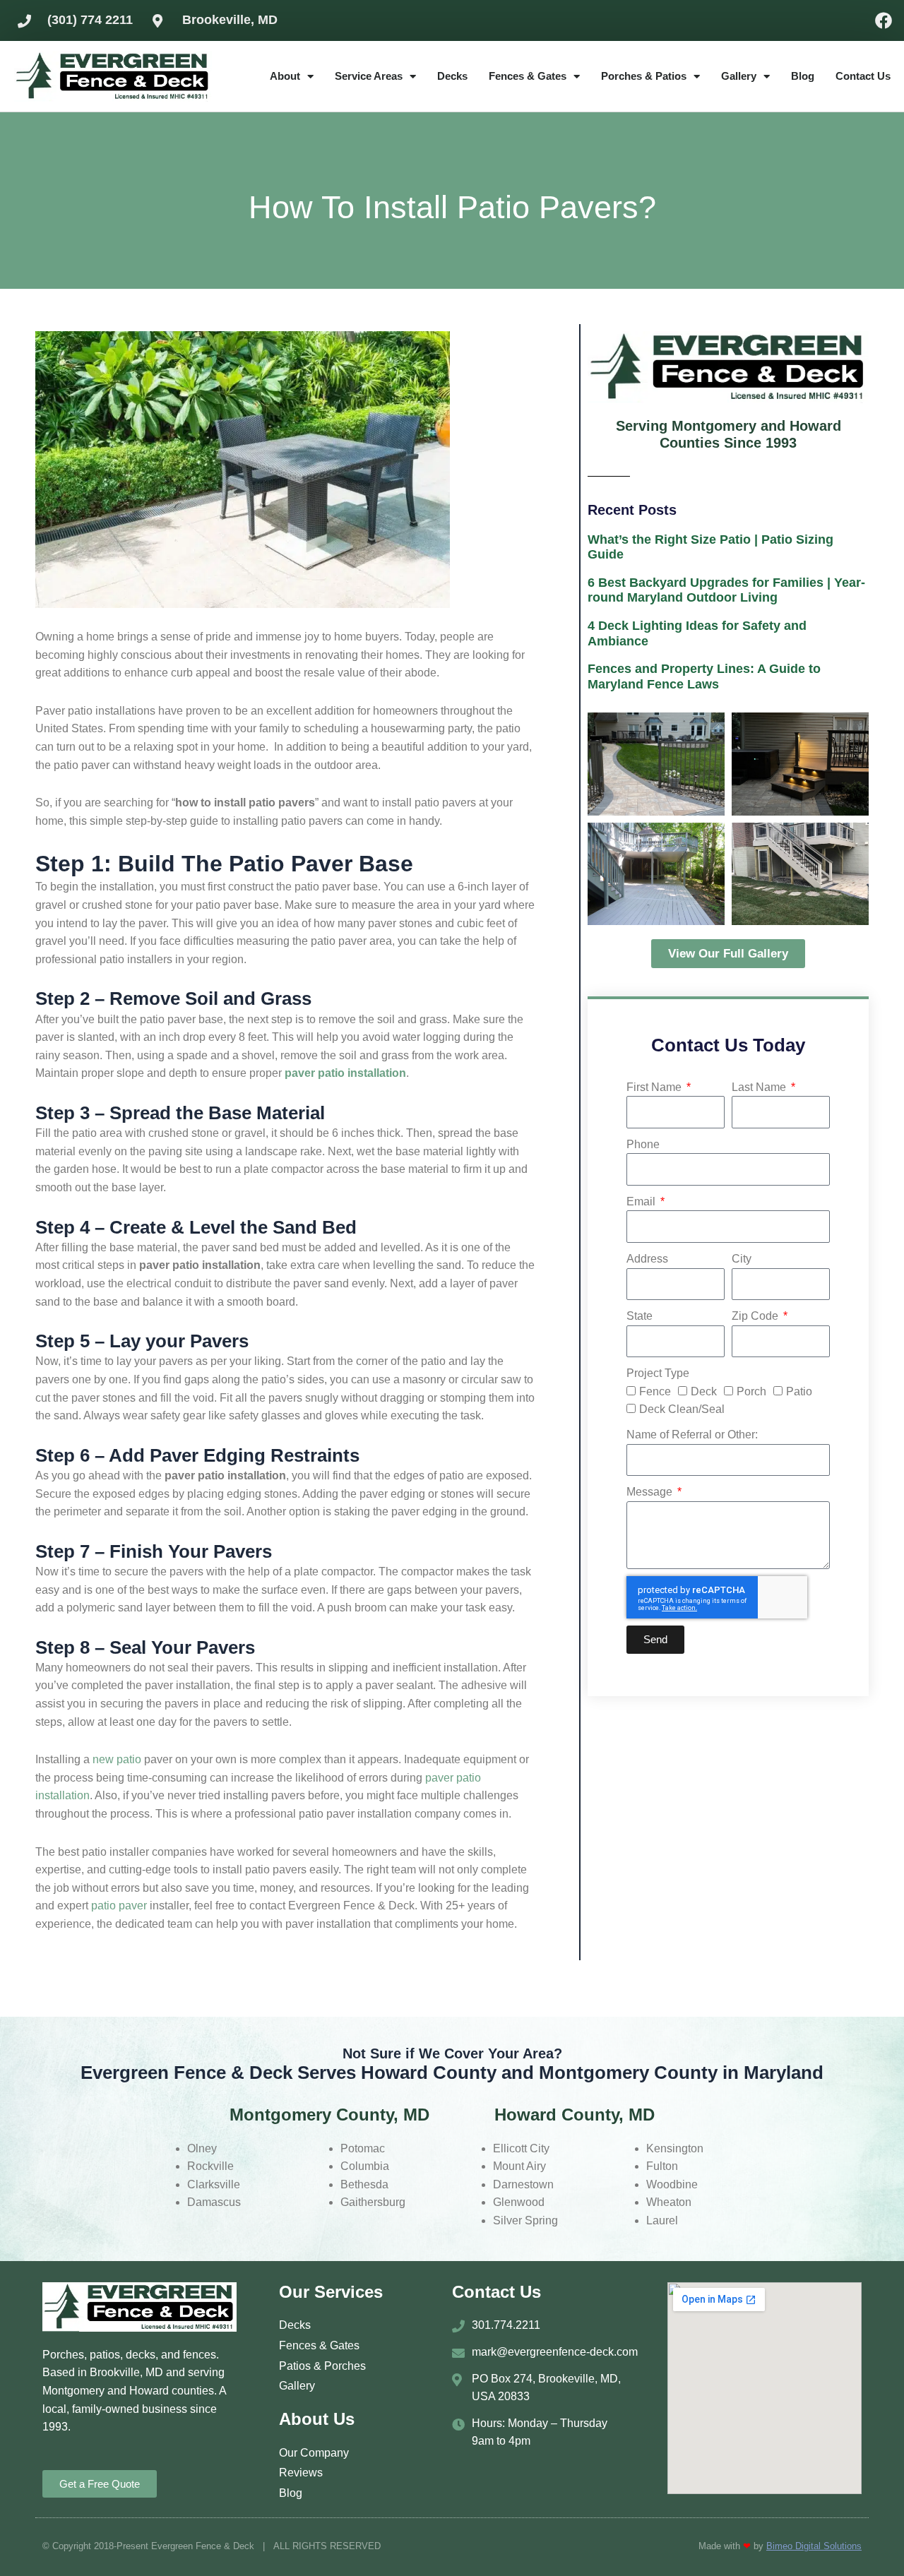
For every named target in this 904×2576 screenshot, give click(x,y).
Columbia (365, 2166)
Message (651, 1492)
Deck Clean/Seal (682, 1409)
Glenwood (519, 2202)
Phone (643, 1144)
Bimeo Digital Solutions (814, 2546)
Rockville (210, 2166)
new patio (117, 1759)
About (285, 76)
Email (642, 1201)
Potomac (363, 2148)
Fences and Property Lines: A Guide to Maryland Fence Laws (704, 676)
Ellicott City (521, 2148)
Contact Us (863, 76)
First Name (655, 1087)
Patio (799, 1391)
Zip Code (756, 1316)
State (640, 1316)
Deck (704, 1391)
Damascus (214, 2202)
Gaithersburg (373, 2202)
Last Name (760, 1087)
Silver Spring (525, 2220)
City (742, 1259)
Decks (452, 76)
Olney (202, 2148)
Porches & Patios (644, 76)
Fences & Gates (528, 76)
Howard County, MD (575, 2115)
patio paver (119, 1906)
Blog (803, 76)
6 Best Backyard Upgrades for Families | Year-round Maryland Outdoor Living (726, 590)
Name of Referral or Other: (692, 1435)
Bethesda (364, 2184)
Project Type (658, 1373)
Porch (751, 1391)
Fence (655, 1391)
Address (647, 1259)
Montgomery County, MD (329, 2115)
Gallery (739, 76)
